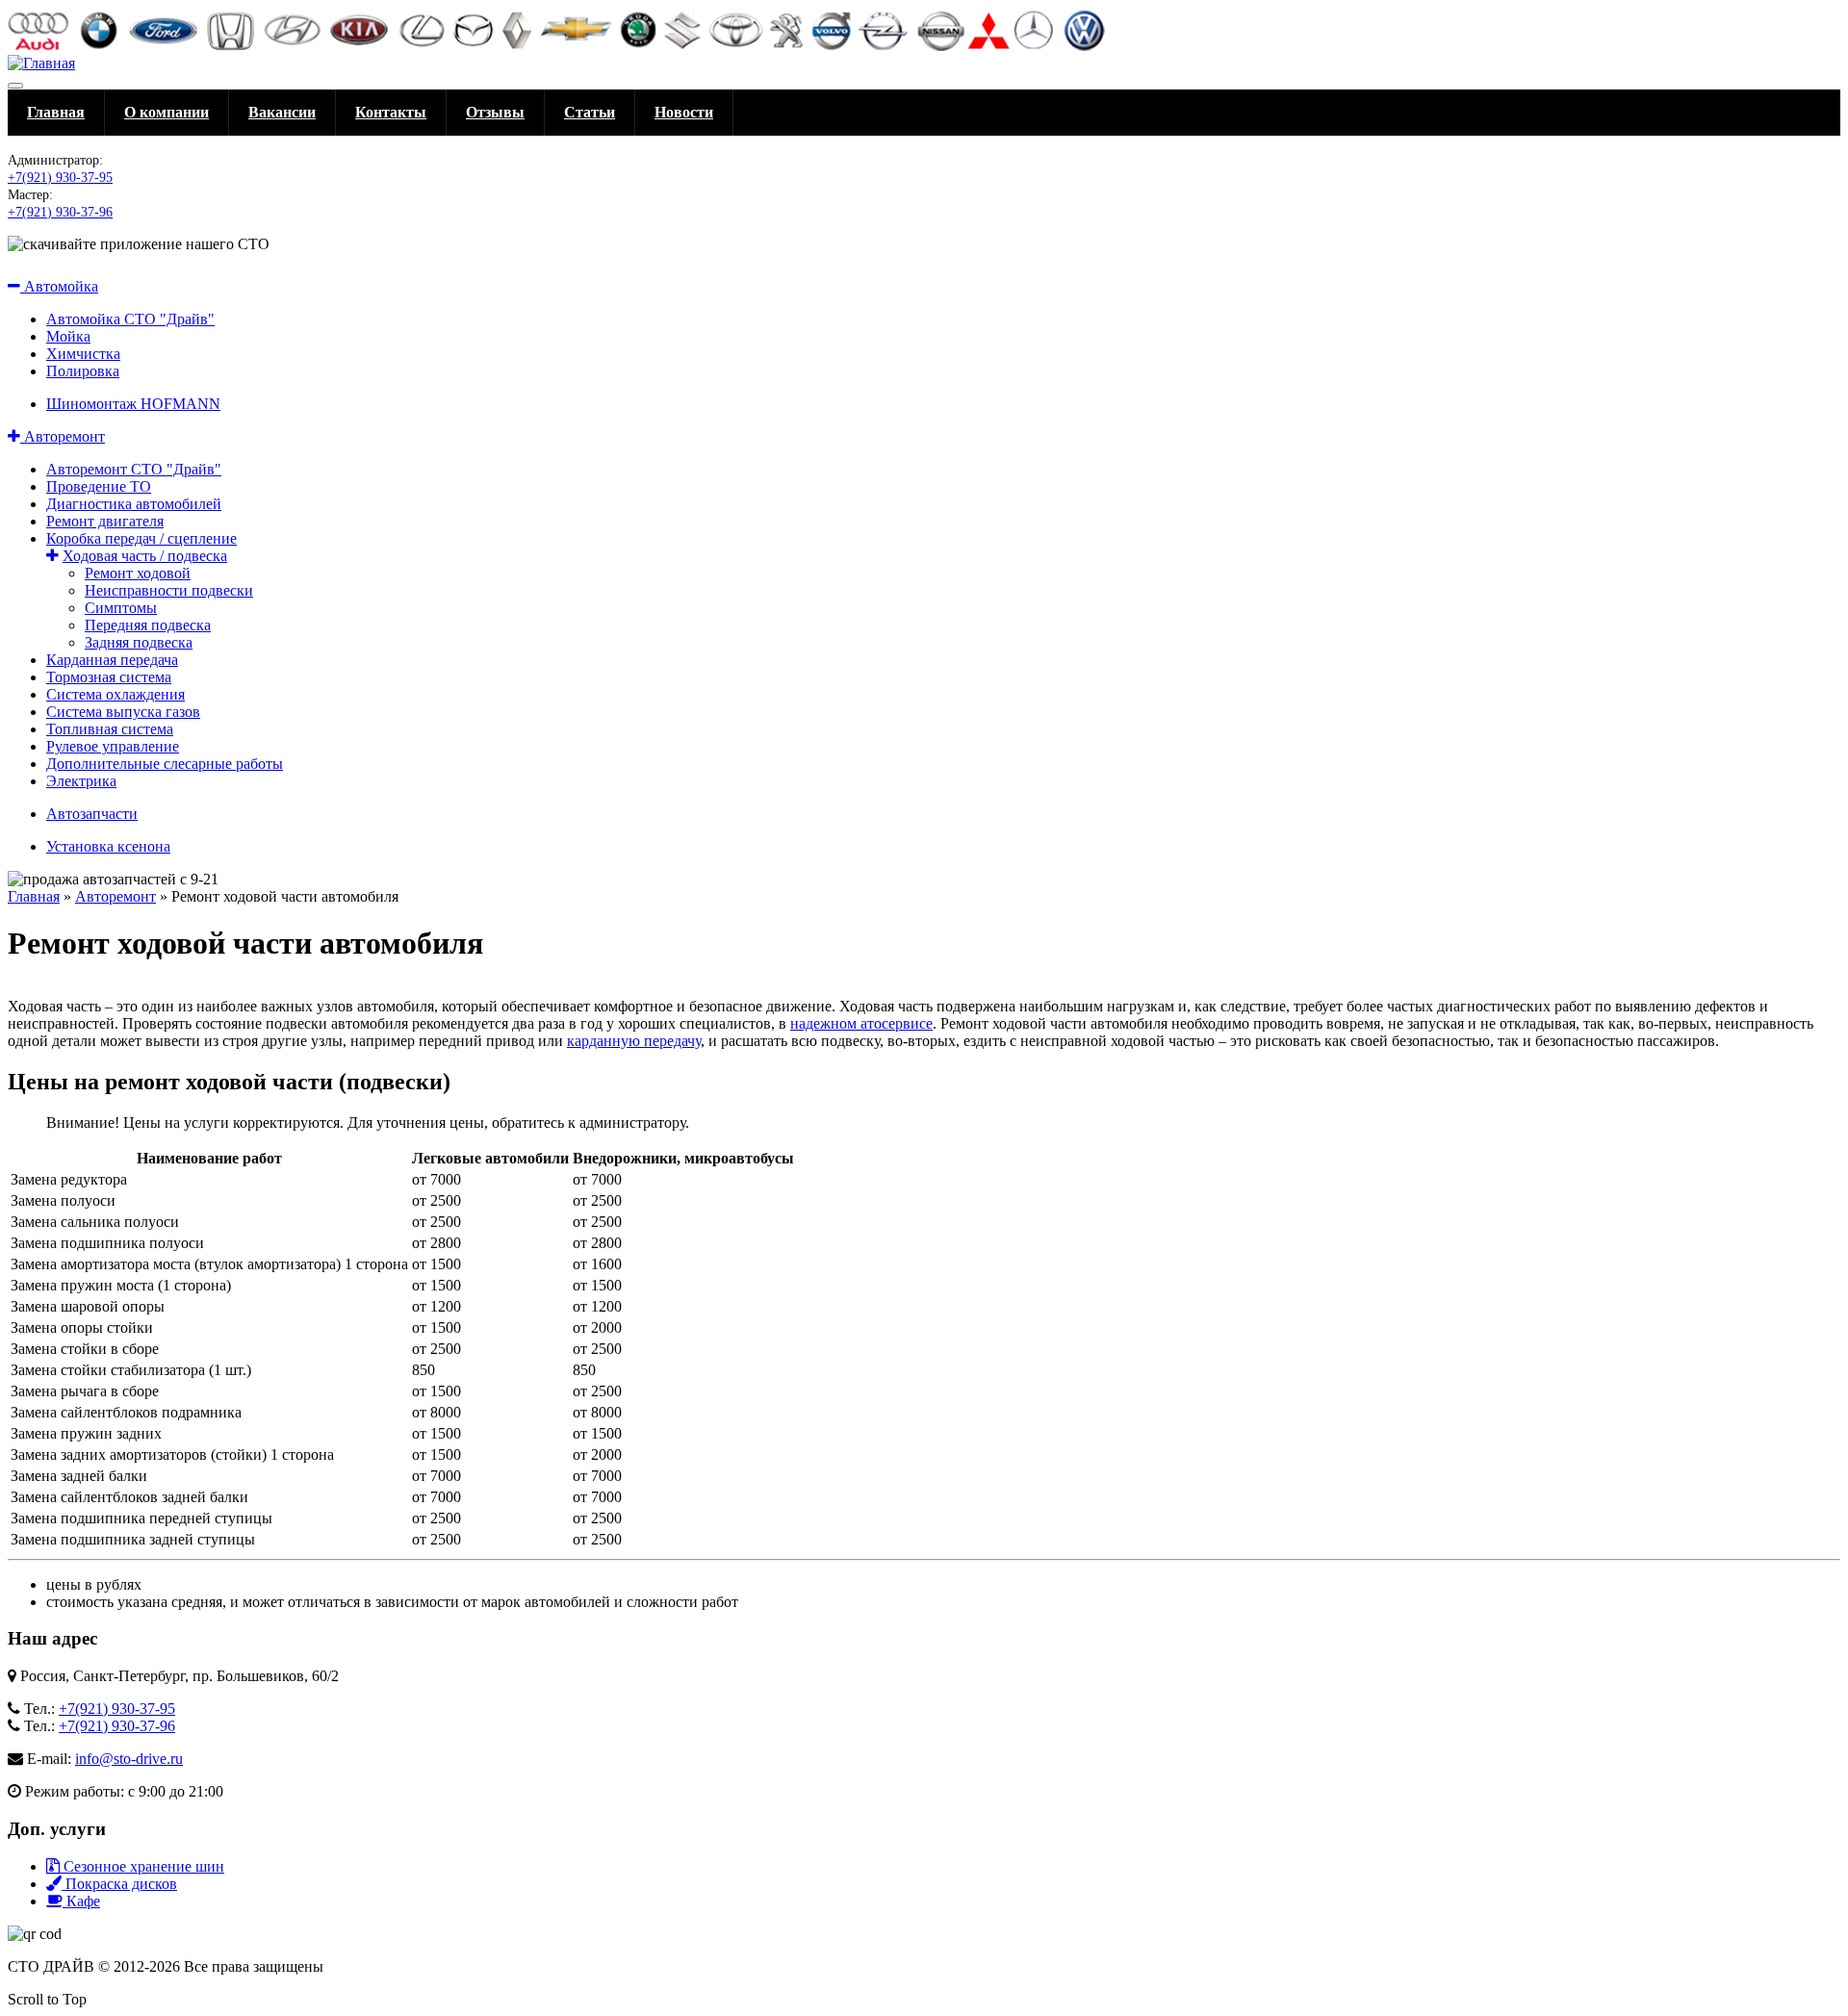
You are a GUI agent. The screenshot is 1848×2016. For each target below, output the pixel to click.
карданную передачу (634, 1041)
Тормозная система (109, 677)
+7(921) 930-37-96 (60, 212)
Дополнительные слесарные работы (165, 764)
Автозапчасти (92, 814)
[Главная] (41, 63)
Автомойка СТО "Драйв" (130, 319)
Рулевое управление (113, 746)
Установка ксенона (108, 846)
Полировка (83, 371)
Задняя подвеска (139, 642)
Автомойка (59, 286)
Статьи (590, 112)
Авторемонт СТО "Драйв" (134, 469)
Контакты (391, 112)
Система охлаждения (115, 694)
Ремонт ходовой (138, 573)
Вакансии (282, 112)
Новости (684, 112)
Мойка (68, 336)
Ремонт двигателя (105, 521)
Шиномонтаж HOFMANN (133, 404)
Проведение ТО (99, 486)
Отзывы (495, 112)
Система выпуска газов (123, 712)
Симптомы (121, 608)
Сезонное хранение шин (142, 1866)
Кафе (81, 1901)
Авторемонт (63, 436)
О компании (167, 112)
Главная (56, 112)
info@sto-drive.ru (129, 1759)
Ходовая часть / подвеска (145, 556)
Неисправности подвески (169, 590)
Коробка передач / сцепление (141, 538)
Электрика (81, 781)
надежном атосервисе (861, 1023)
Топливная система (110, 729)
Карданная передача (112, 660)
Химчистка (83, 354)
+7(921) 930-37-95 (60, 178)
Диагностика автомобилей (134, 504)
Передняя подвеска (148, 625)
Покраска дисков (119, 1884)
